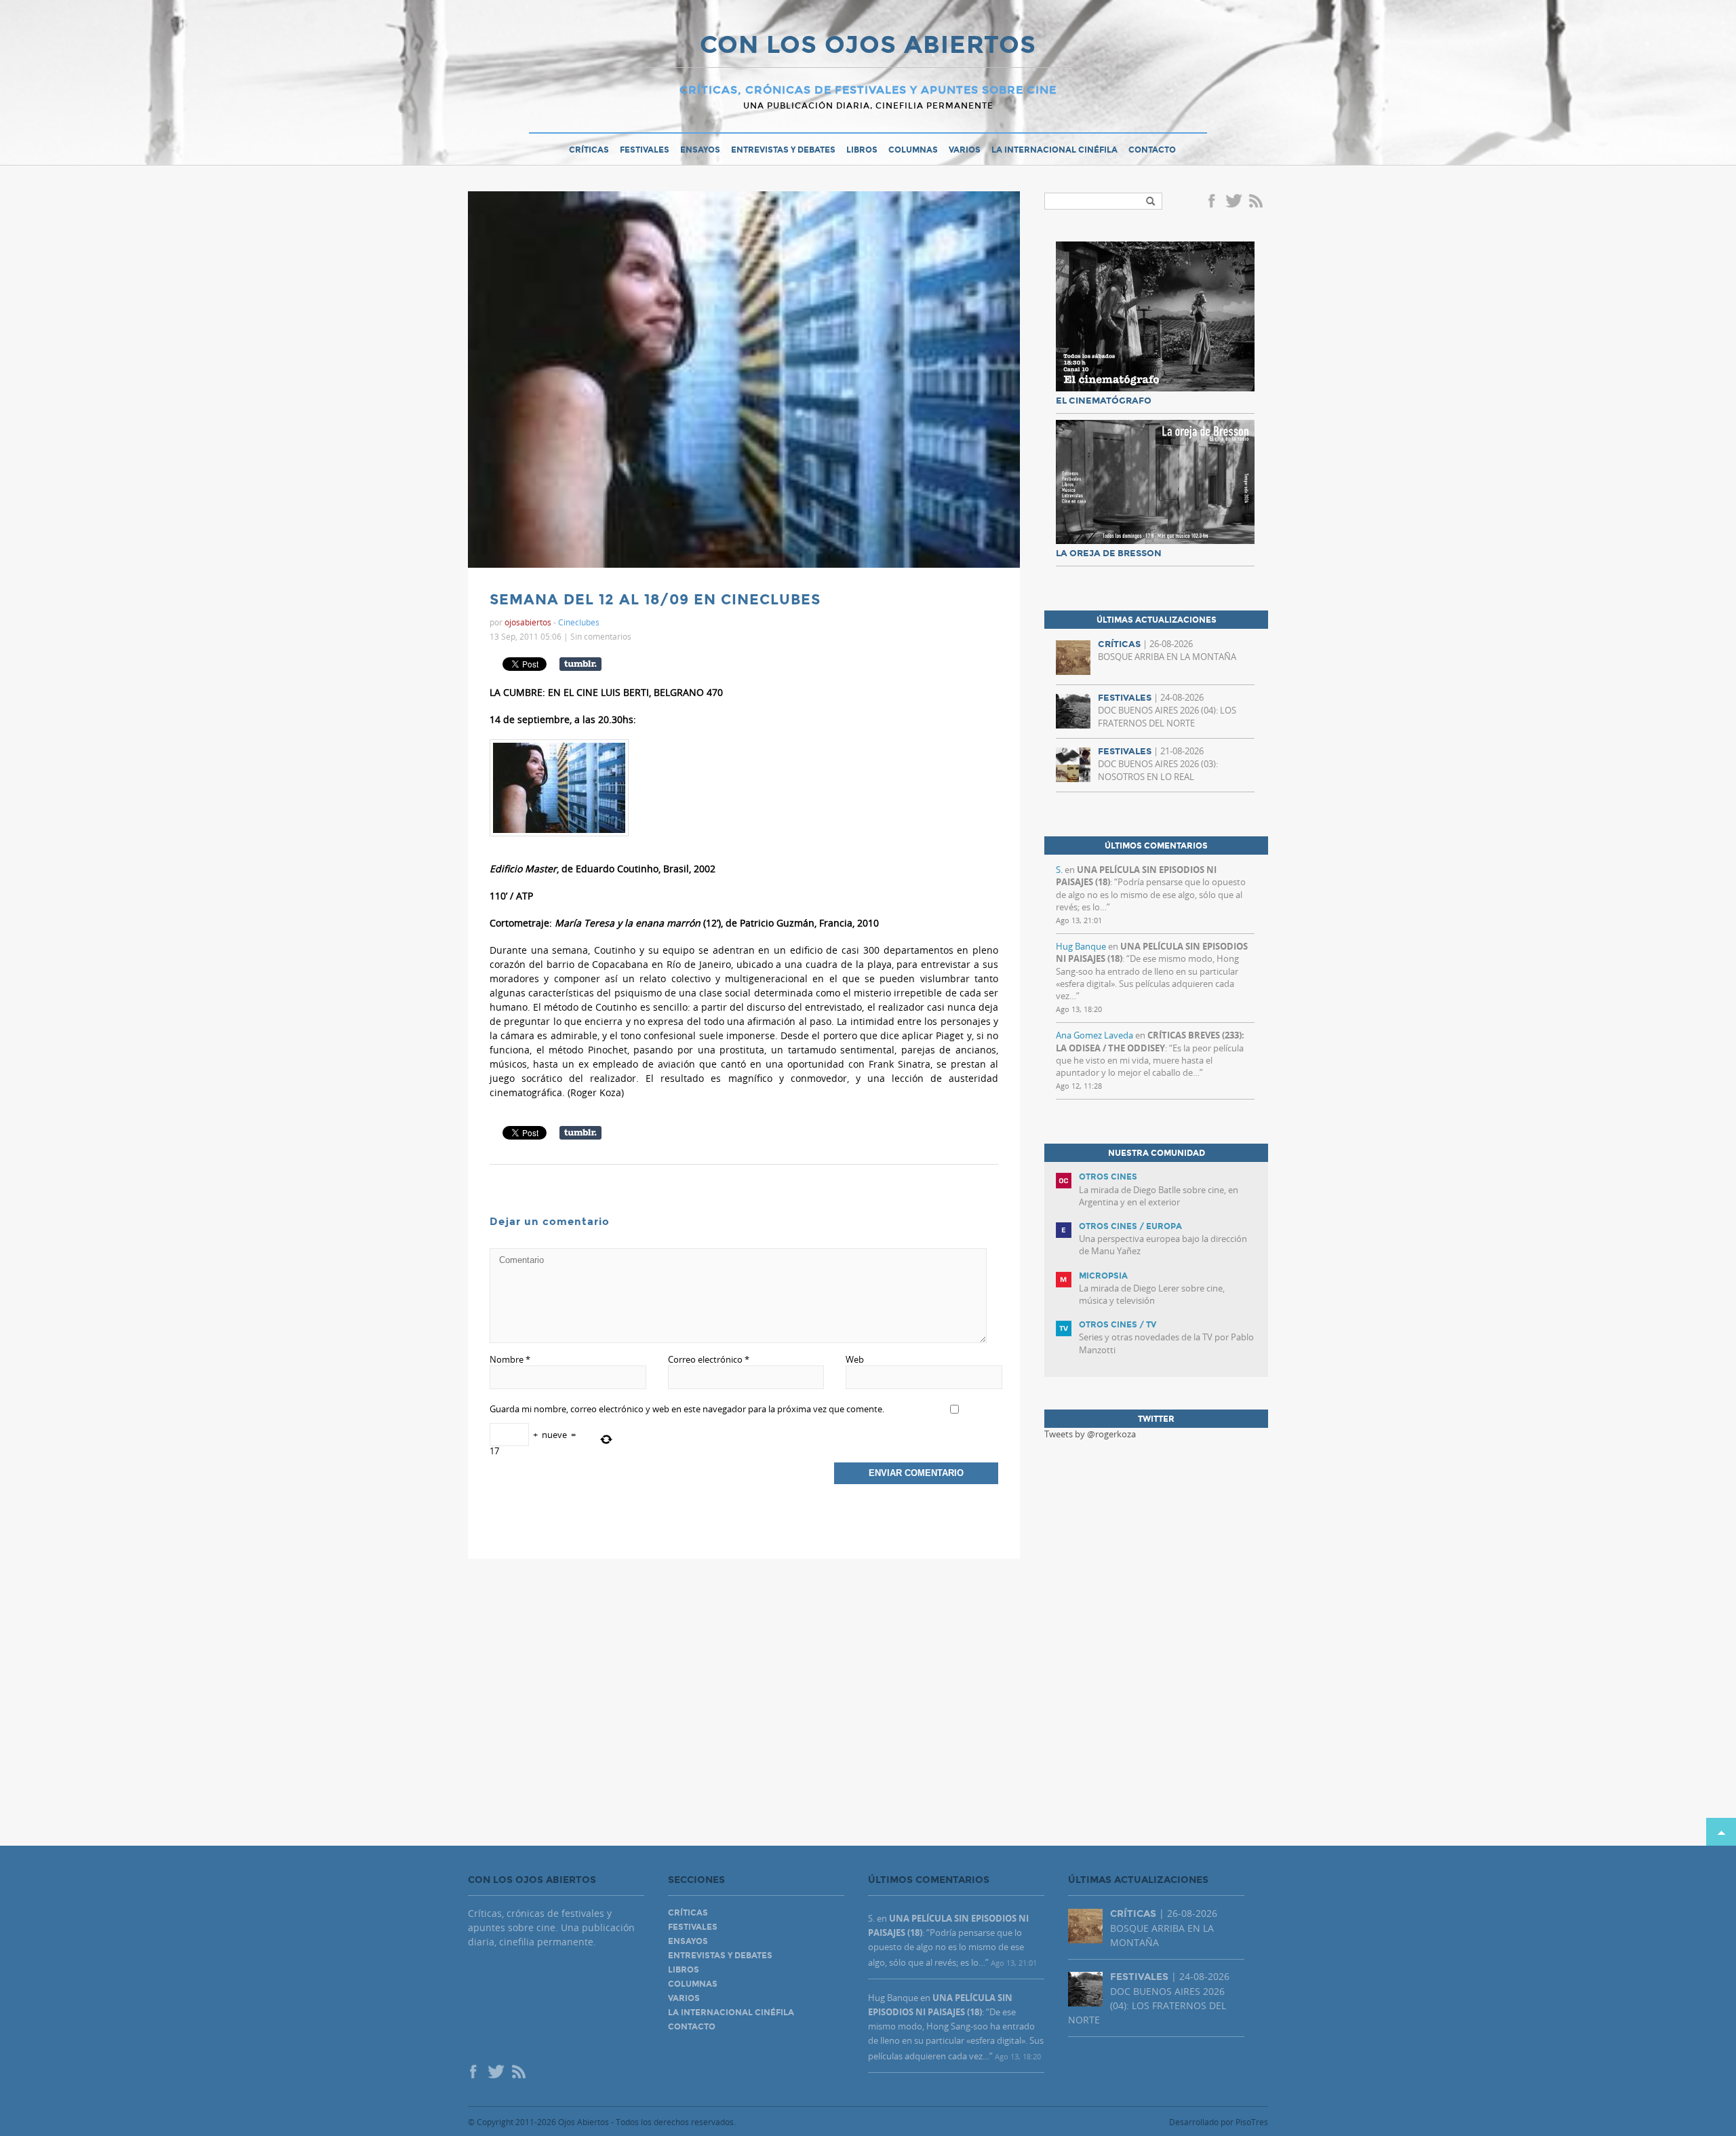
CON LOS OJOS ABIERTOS (868, 46)
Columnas (913, 150)
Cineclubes (579, 622)
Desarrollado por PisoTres (1219, 2122)
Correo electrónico (709, 1359)
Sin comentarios (601, 636)
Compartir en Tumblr (580, 664)
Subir (1721, 1832)
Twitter (1234, 202)
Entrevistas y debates (783, 150)
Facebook (1214, 202)
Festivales (645, 150)
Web (855, 1359)
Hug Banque (1081, 946)
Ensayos (700, 150)
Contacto (1152, 150)
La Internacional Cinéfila (1054, 150)
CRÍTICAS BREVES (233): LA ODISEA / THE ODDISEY (1150, 1041)
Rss (1257, 202)
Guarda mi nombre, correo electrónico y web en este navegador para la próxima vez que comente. (687, 1409)
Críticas (589, 150)
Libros (862, 150)
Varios (965, 150)
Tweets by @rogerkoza (1090, 1434)
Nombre (510, 1359)
